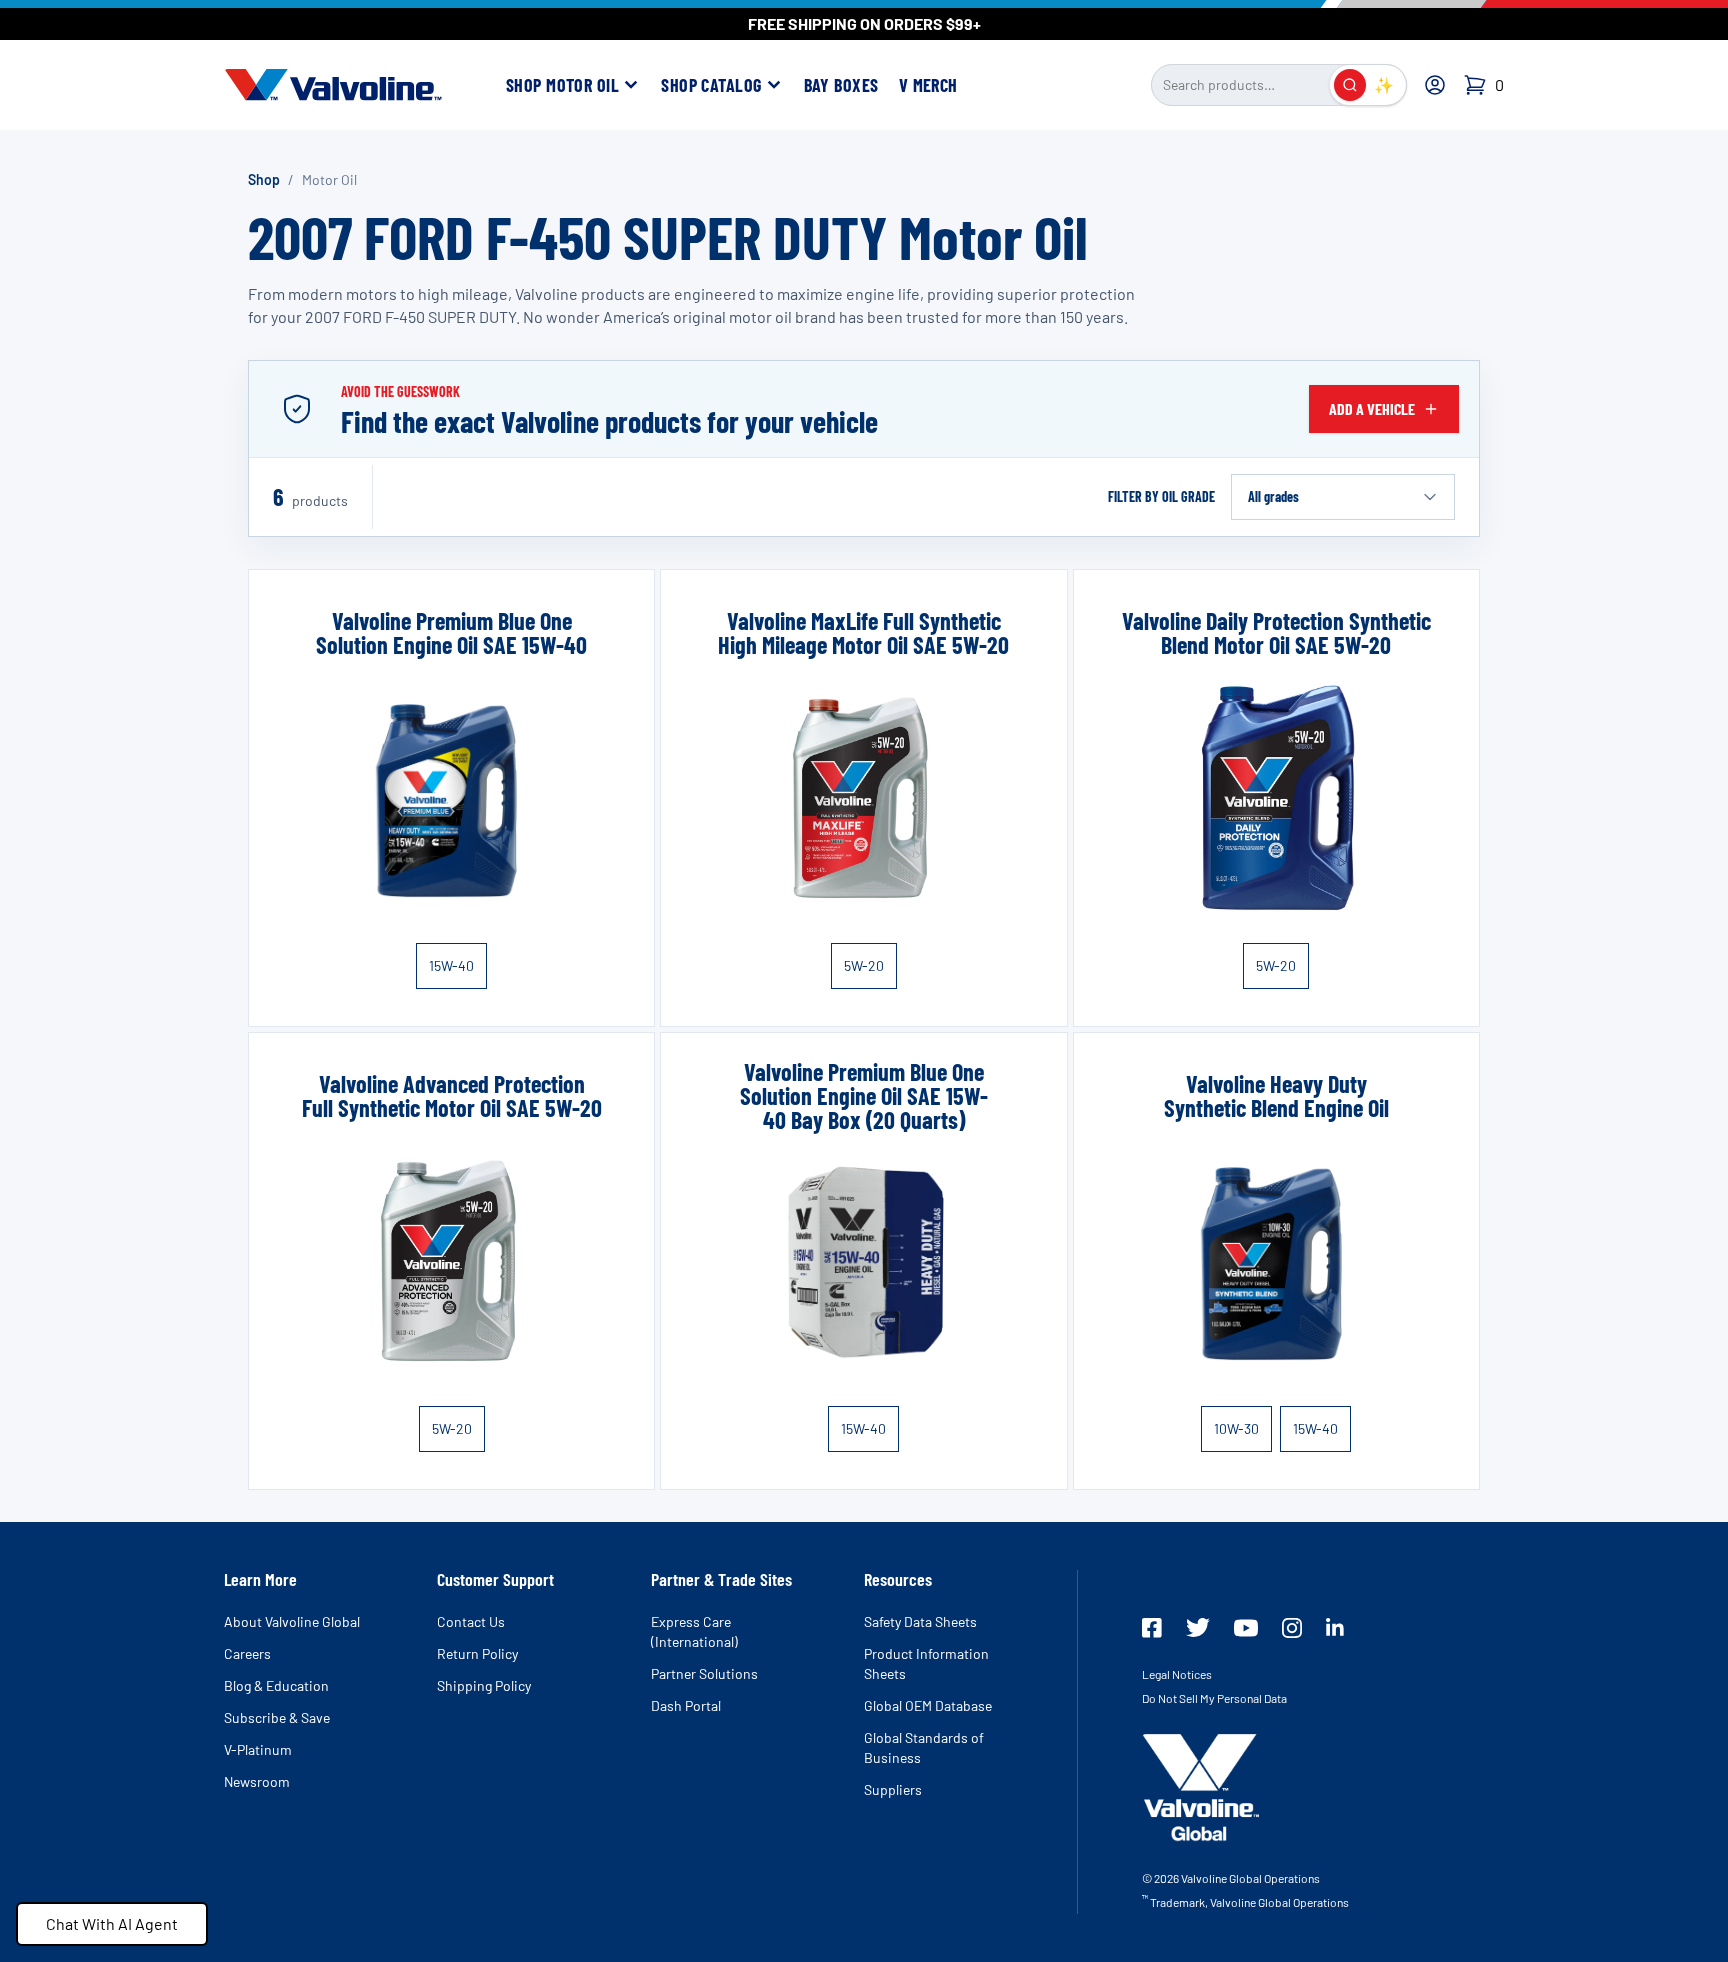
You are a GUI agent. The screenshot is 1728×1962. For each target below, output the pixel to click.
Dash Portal (686, 1705)
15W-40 (451, 965)
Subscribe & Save (277, 1717)
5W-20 (864, 965)
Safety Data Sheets (920, 1621)
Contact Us (471, 1621)
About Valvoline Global (292, 1621)
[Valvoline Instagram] (1292, 1628)
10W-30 (1236, 1428)
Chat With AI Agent (112, 1923)
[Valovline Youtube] (1246, 1628)
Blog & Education (276, 1685)
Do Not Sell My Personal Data (1214, 1698)
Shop (264, 179)
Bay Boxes (841, 85)
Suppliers (893, 1789)
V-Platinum (258, 1749)
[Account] (1435, 85)
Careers (247, 1653)
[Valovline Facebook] (1152, 1628)
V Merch (928, 85)
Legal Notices (1177, 1674)
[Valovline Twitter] (1198, 1627)
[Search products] (1350, 85)
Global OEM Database (928, 1705)
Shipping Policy (484, 1685)
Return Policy (477, 1653)
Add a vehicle (1372, 408)
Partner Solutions (704, 1673)
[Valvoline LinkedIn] (1335, 1627)
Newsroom (257, 1781)
